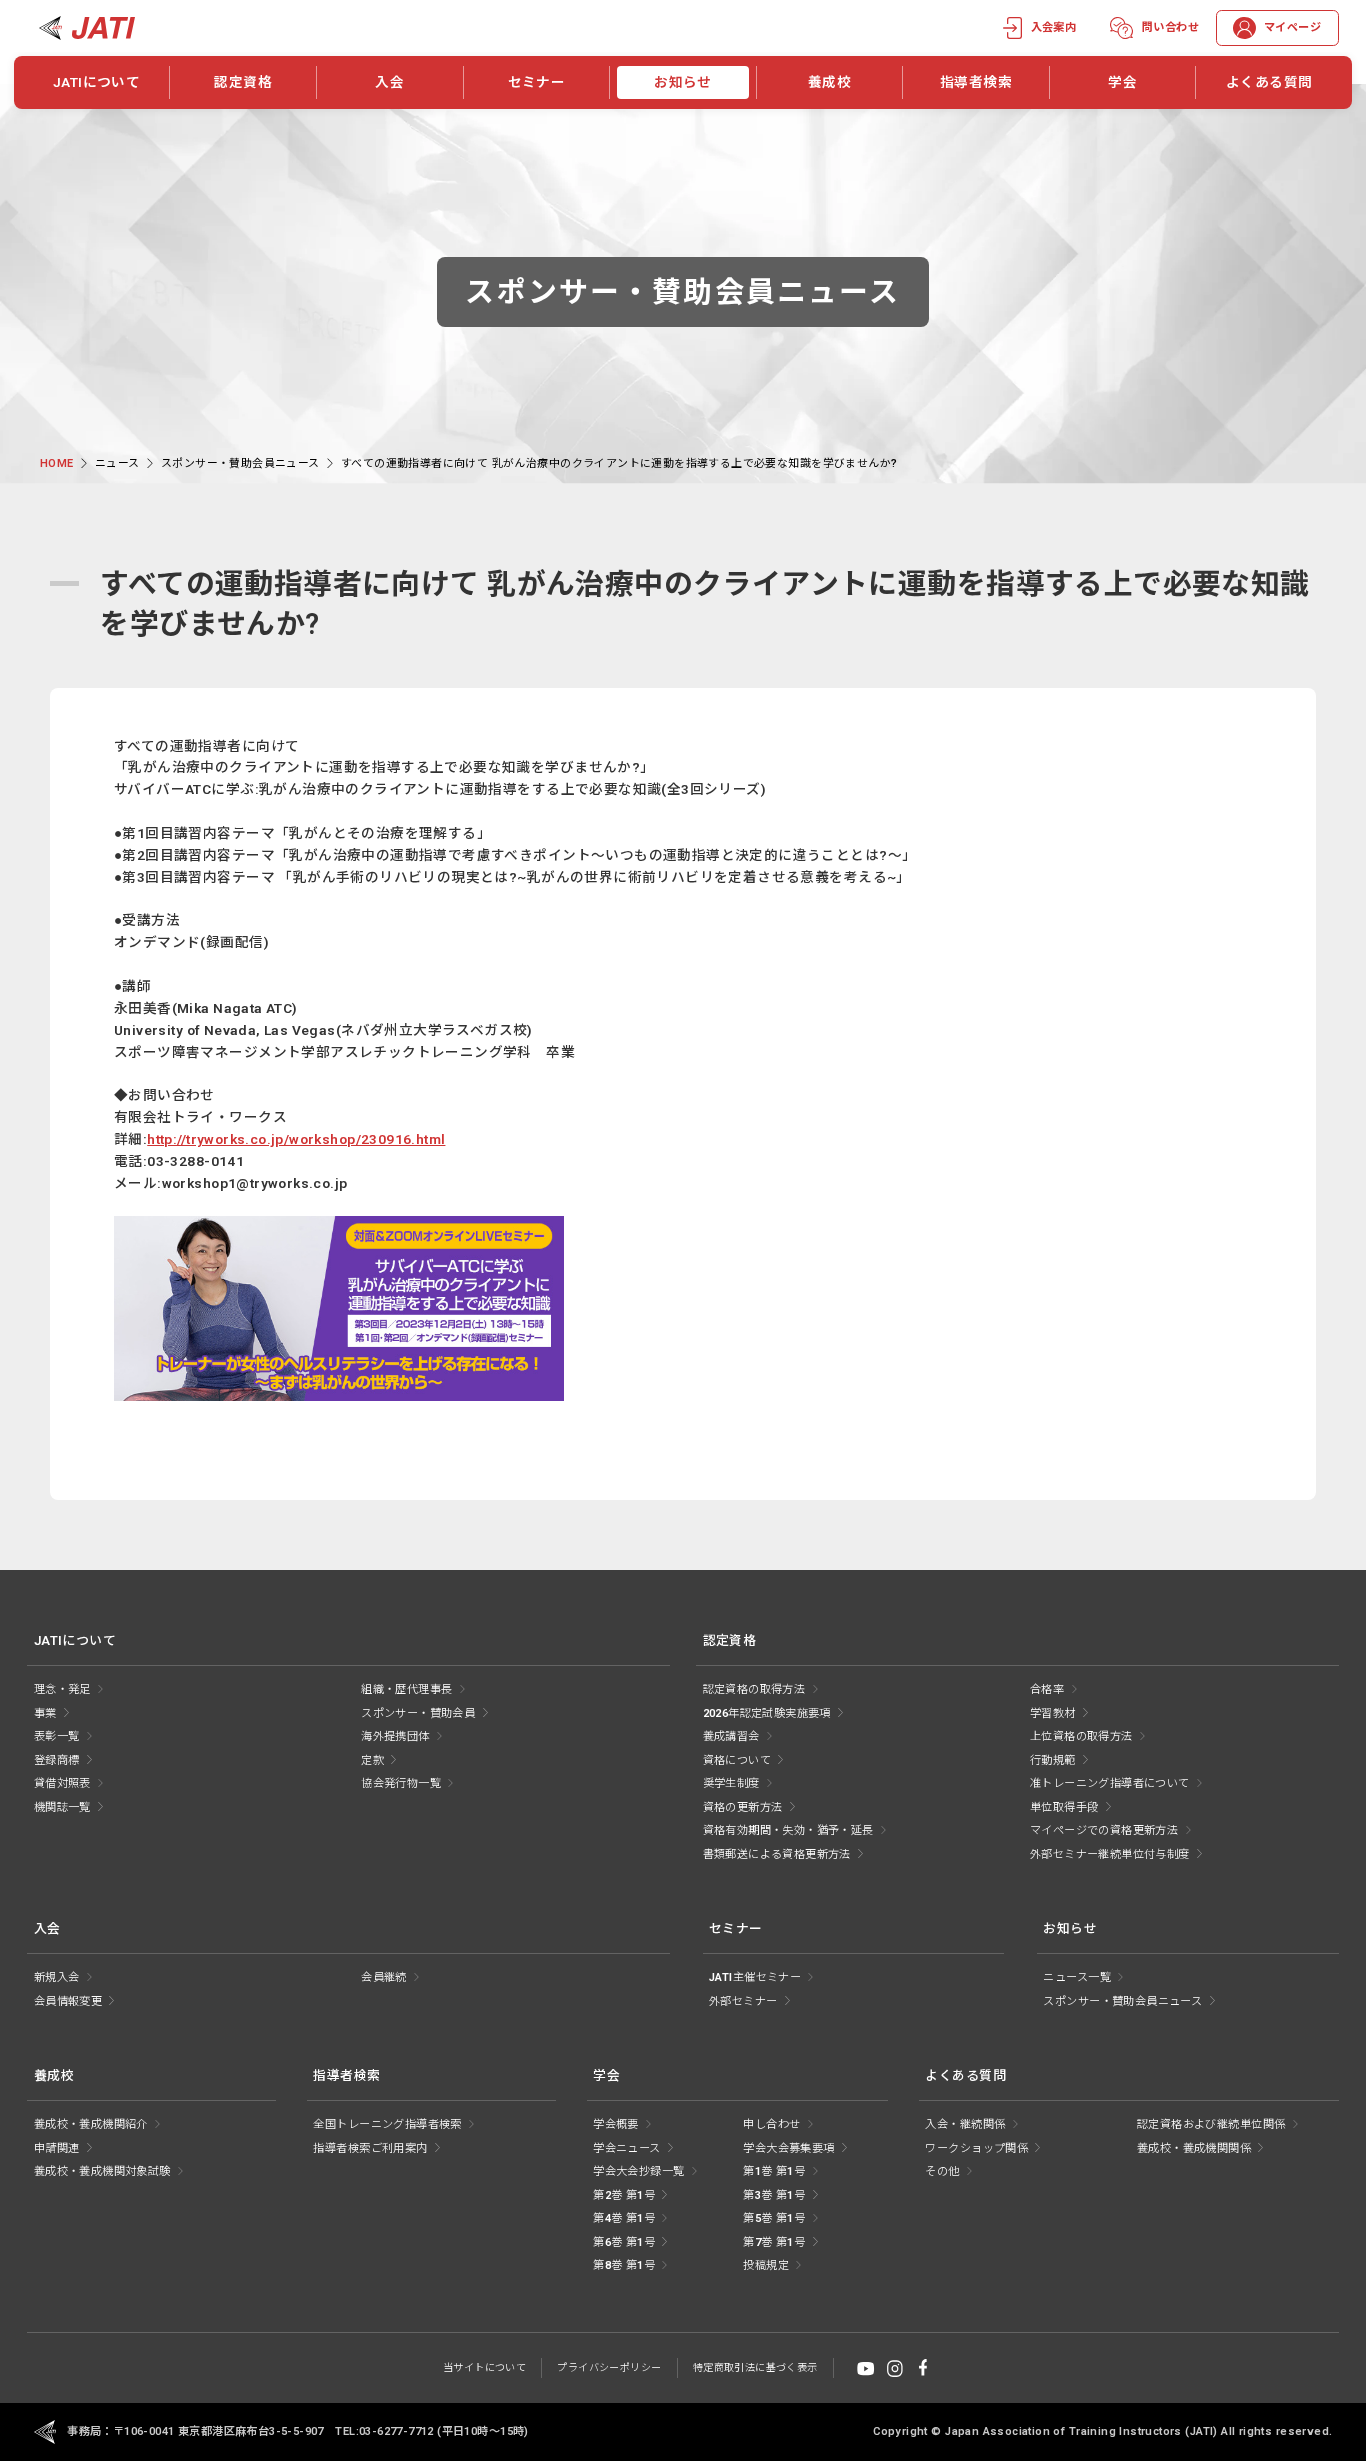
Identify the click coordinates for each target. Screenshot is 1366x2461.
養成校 (829, 82)
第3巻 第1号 (774, 2195)
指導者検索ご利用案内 (370, 2148)
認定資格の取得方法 (754, 1689)
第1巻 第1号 (774, 2171)
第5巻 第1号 (774, 2218)
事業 (45, 1713)
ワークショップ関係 (976, 2148)
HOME (57, 463)
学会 (1122, 82)
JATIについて (96, 82)
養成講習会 (731, 1736)
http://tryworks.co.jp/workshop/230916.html (296, 1139)
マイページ (1292, 27)
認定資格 (243, 82)
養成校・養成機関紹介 (91, 2124)
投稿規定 (766, 2265)
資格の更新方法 (743, 1807)
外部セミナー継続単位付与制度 (1110, 1854)
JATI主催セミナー (755, 1977)
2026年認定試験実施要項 (767, 1713)
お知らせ (683, 82)
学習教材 (1053, 1713)
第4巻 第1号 (624, 2218)
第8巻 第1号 (624, 2265)
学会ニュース (626, 2148)
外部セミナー (743, 2001)
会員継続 (384, 1977)
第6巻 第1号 (624, 2242)
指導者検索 (976, 82)
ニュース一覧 (1076, 1977)
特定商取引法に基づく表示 (755, 2367)
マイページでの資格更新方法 (1104, 1830)
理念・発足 (62, 1689)
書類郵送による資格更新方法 (777, 1854)
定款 (372, 1760)
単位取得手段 (1064, 1807)
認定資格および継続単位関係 (1211, 2124)
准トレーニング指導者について (1110, 1783)
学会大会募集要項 (788, 2148)
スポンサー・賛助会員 (418, 1713)
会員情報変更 (68, 2001)
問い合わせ (1170, 27)
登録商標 (57, 1760)
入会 (389, 82)
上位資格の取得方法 (1081, 1736)
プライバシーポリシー (609, 2367)
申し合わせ (771, 2124)
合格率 (1047, 1689)
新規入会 (57, 1977)
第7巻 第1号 (774, 2242)
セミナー (537, 82)
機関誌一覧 (62, 1807)
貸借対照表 (62, 1783)
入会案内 (1054, 27)
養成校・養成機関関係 (1194, 2148)
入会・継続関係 (965, 2124)
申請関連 (57, 2148)
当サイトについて (484, 2367)
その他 (942, 2171)
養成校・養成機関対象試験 (102, 2171)
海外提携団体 (395, 1736)
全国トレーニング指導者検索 (387, 2124)
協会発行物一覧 (401, 1783)
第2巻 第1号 (624, 2195)
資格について (737, 1760)
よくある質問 (1269, 82)
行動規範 (1053, 1760)
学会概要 (616, 2124)
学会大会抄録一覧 (638, 2171)
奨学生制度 (731, 1783)
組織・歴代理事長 (406, 1689)
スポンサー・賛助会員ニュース (240, 463)
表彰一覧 (57, 1736)
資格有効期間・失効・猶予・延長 (788, 1830)
